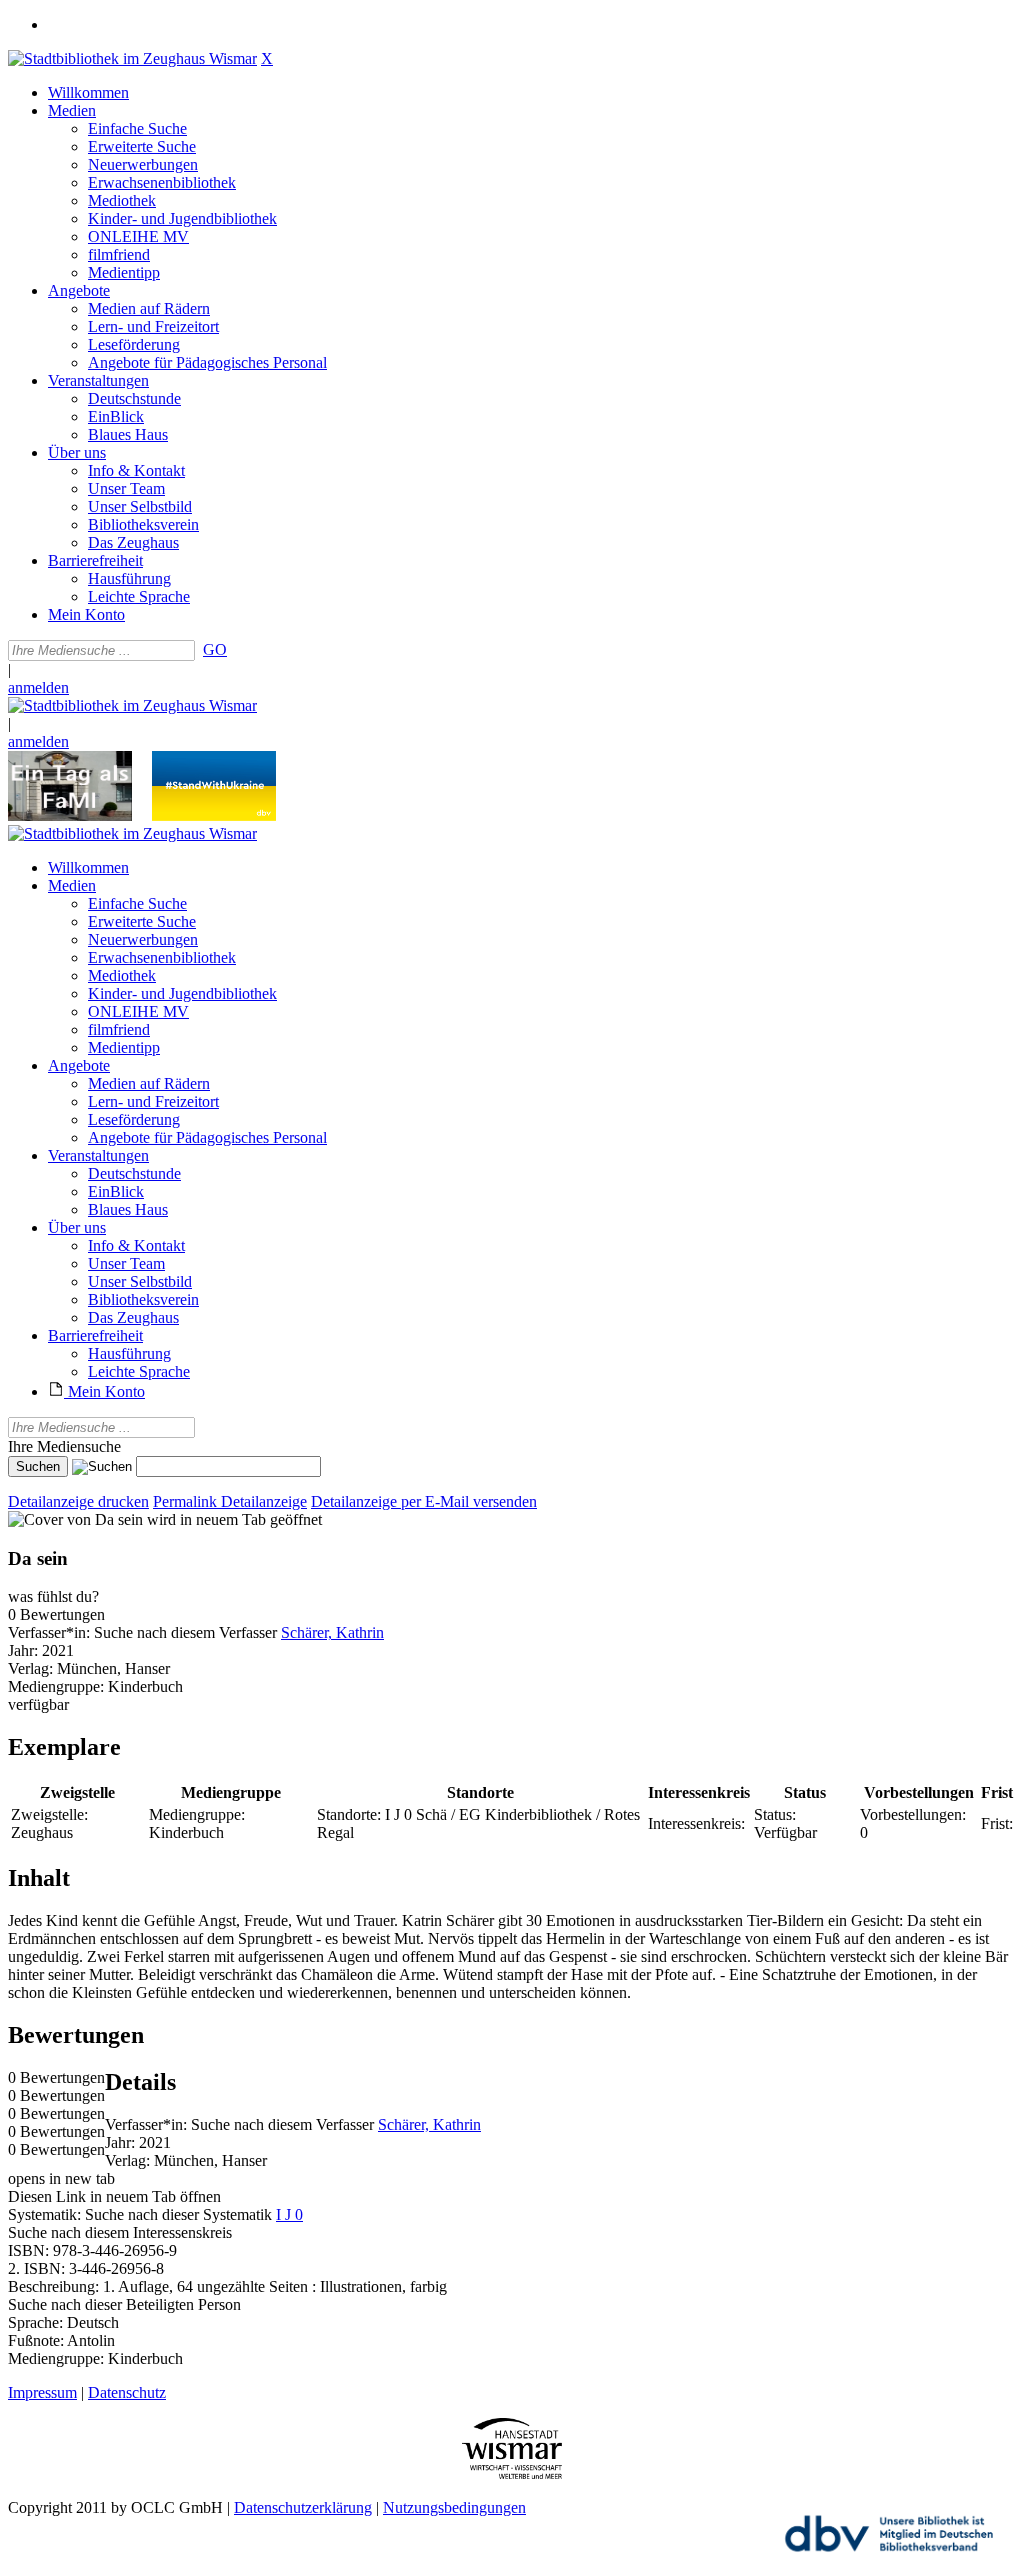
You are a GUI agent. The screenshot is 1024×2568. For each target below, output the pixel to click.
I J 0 (289, 2214)
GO (215, 649)
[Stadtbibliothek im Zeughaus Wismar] (132, 58)
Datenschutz (127, 2392)
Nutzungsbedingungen (454, 2507)
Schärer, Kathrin (332, 1632)
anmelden (38, 687)
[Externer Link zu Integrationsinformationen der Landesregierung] (214, 815)
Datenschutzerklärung (303, 2507)
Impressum (42, 2392)
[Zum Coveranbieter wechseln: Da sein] (75, 1519)
